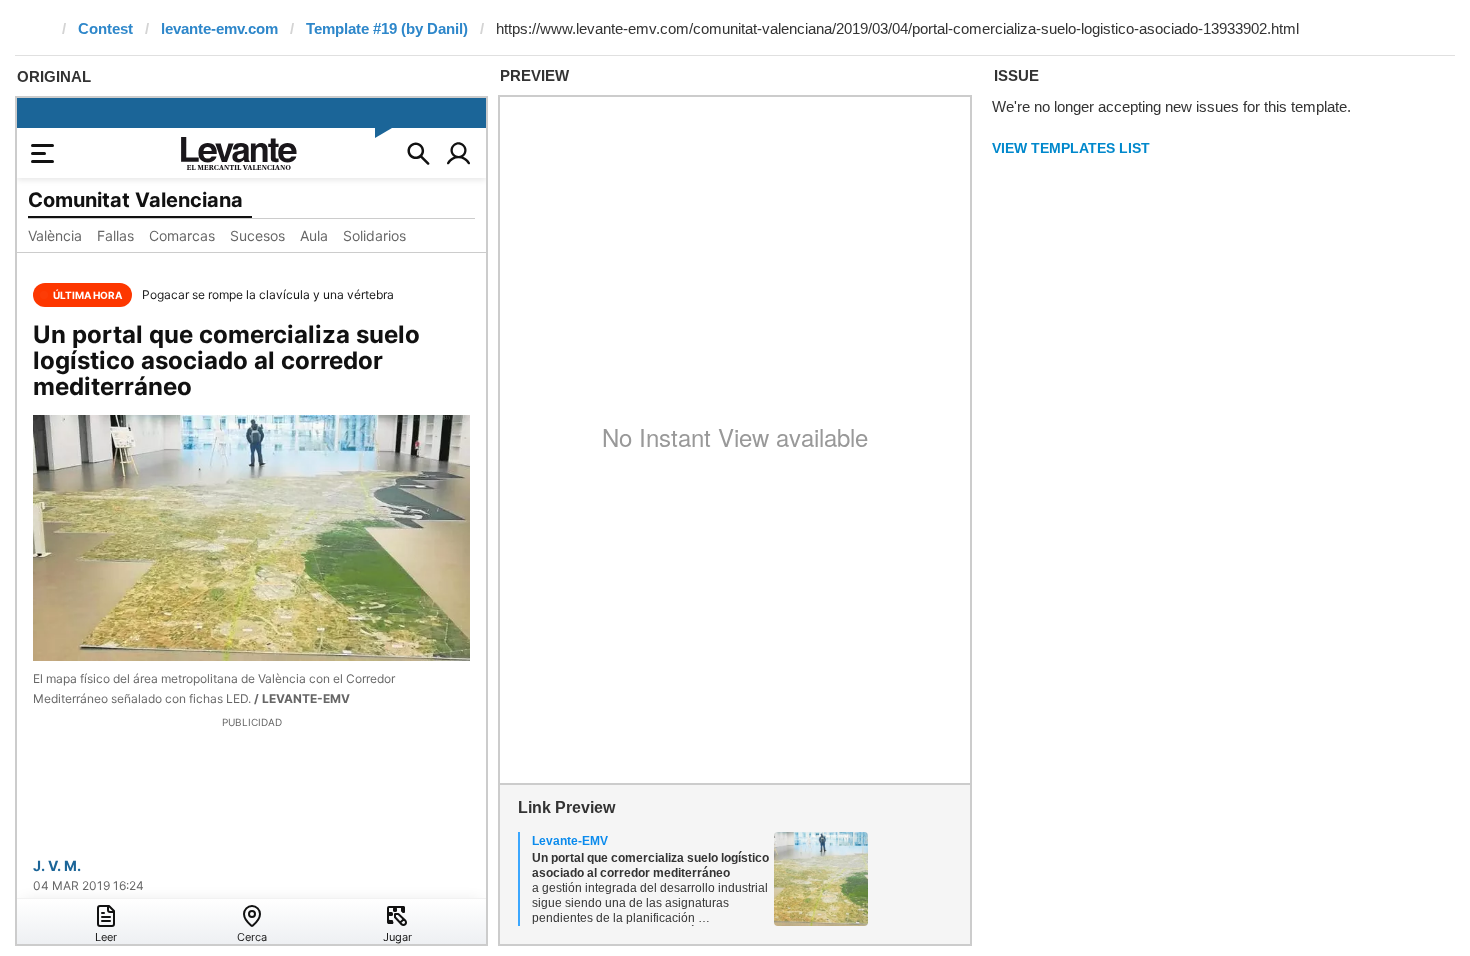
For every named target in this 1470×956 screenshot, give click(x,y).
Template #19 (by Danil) (387, 28)
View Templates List (1071, 148)
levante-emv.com (219, 28)
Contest (105, 28)
